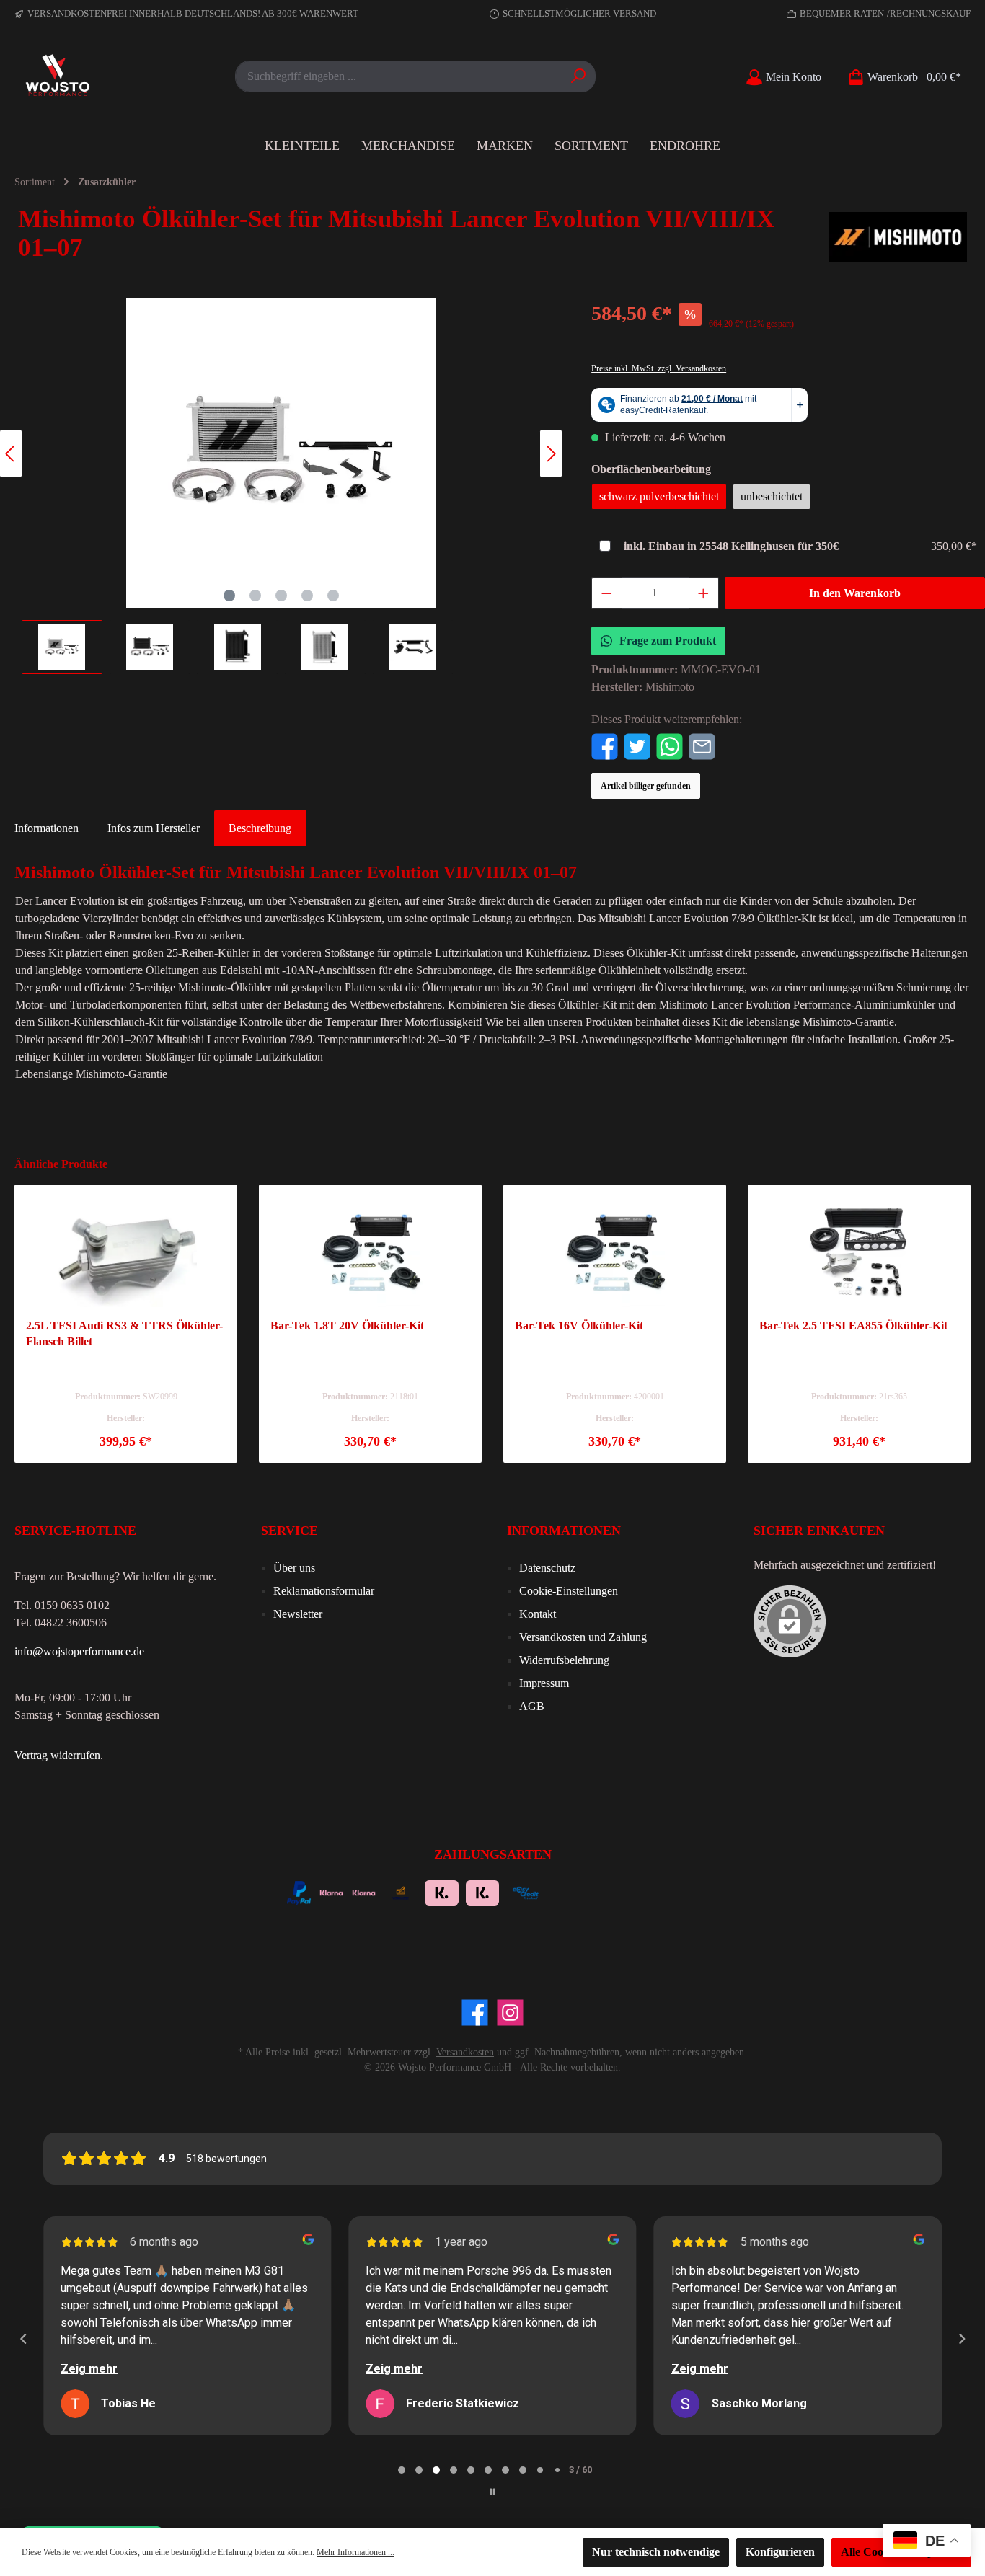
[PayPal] (299, 1891)
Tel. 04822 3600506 (61, 1623)
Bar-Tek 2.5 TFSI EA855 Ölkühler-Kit (853, 1325)
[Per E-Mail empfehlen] (702, 745)
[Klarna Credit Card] (645, 1891)
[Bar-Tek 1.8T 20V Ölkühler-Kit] (370, 1253)
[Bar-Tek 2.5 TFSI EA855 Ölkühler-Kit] (859, 1253)
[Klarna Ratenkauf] (483, 1891)
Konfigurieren (780, 2552)
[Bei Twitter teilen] (637, 745)
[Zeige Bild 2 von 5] (255, 596)
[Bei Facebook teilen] (605, 745)
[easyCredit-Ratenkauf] (526, 1891)
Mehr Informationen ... (355, 2552)
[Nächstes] (551, 454)
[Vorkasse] (401, 1891)
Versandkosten (465, 2052)
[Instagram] (510, 2013)
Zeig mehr (89, 2369)
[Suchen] (579, 76)
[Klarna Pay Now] (568, 1891)
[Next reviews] (961, 2339)
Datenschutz (547, 1568)
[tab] (260, 828)
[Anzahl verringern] (606, 593)
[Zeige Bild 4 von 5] (307, 596)
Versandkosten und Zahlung (583, 1637)
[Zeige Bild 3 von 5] (281, 596)
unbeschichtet (772, 496)
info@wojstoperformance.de (79, 1651)
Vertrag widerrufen (57, 1755)
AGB (532, 1706)
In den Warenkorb (855, 593)
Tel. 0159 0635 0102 (62, 1605)
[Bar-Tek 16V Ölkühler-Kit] (615, 1253)
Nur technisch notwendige (656, 2552)
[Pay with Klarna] (364, 1891)
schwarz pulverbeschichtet (659, 496)
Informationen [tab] (47, 828)
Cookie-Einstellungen (569, 1591)
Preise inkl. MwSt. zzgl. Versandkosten (659, 368)
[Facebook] (475, 2013)
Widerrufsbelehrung (564, 1660)
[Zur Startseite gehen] (58, 76)
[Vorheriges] (11, 454)
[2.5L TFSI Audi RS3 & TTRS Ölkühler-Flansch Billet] (126, 1253)
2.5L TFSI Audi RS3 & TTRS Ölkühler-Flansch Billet (124, 1333)
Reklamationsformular (324, 1591)
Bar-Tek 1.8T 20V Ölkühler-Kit (347, 1325)
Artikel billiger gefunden (646, 786)
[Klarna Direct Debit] (683, 1891)
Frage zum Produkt (668, 641)
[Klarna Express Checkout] (331, 1891)
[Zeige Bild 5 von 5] (333, 596)
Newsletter (298, 1614)
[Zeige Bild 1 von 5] (229, 596)
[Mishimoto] (898, 237)
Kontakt (538, 1614)
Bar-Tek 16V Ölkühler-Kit (579, 1325)
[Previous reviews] (23, 2339)
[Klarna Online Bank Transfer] (442, 1891)
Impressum (544, 1683)
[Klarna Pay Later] (606, 1891)
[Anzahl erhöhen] (704, 593)
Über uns (294, 1568)
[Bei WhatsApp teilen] (670, 745)
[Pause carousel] (492, 2492)
